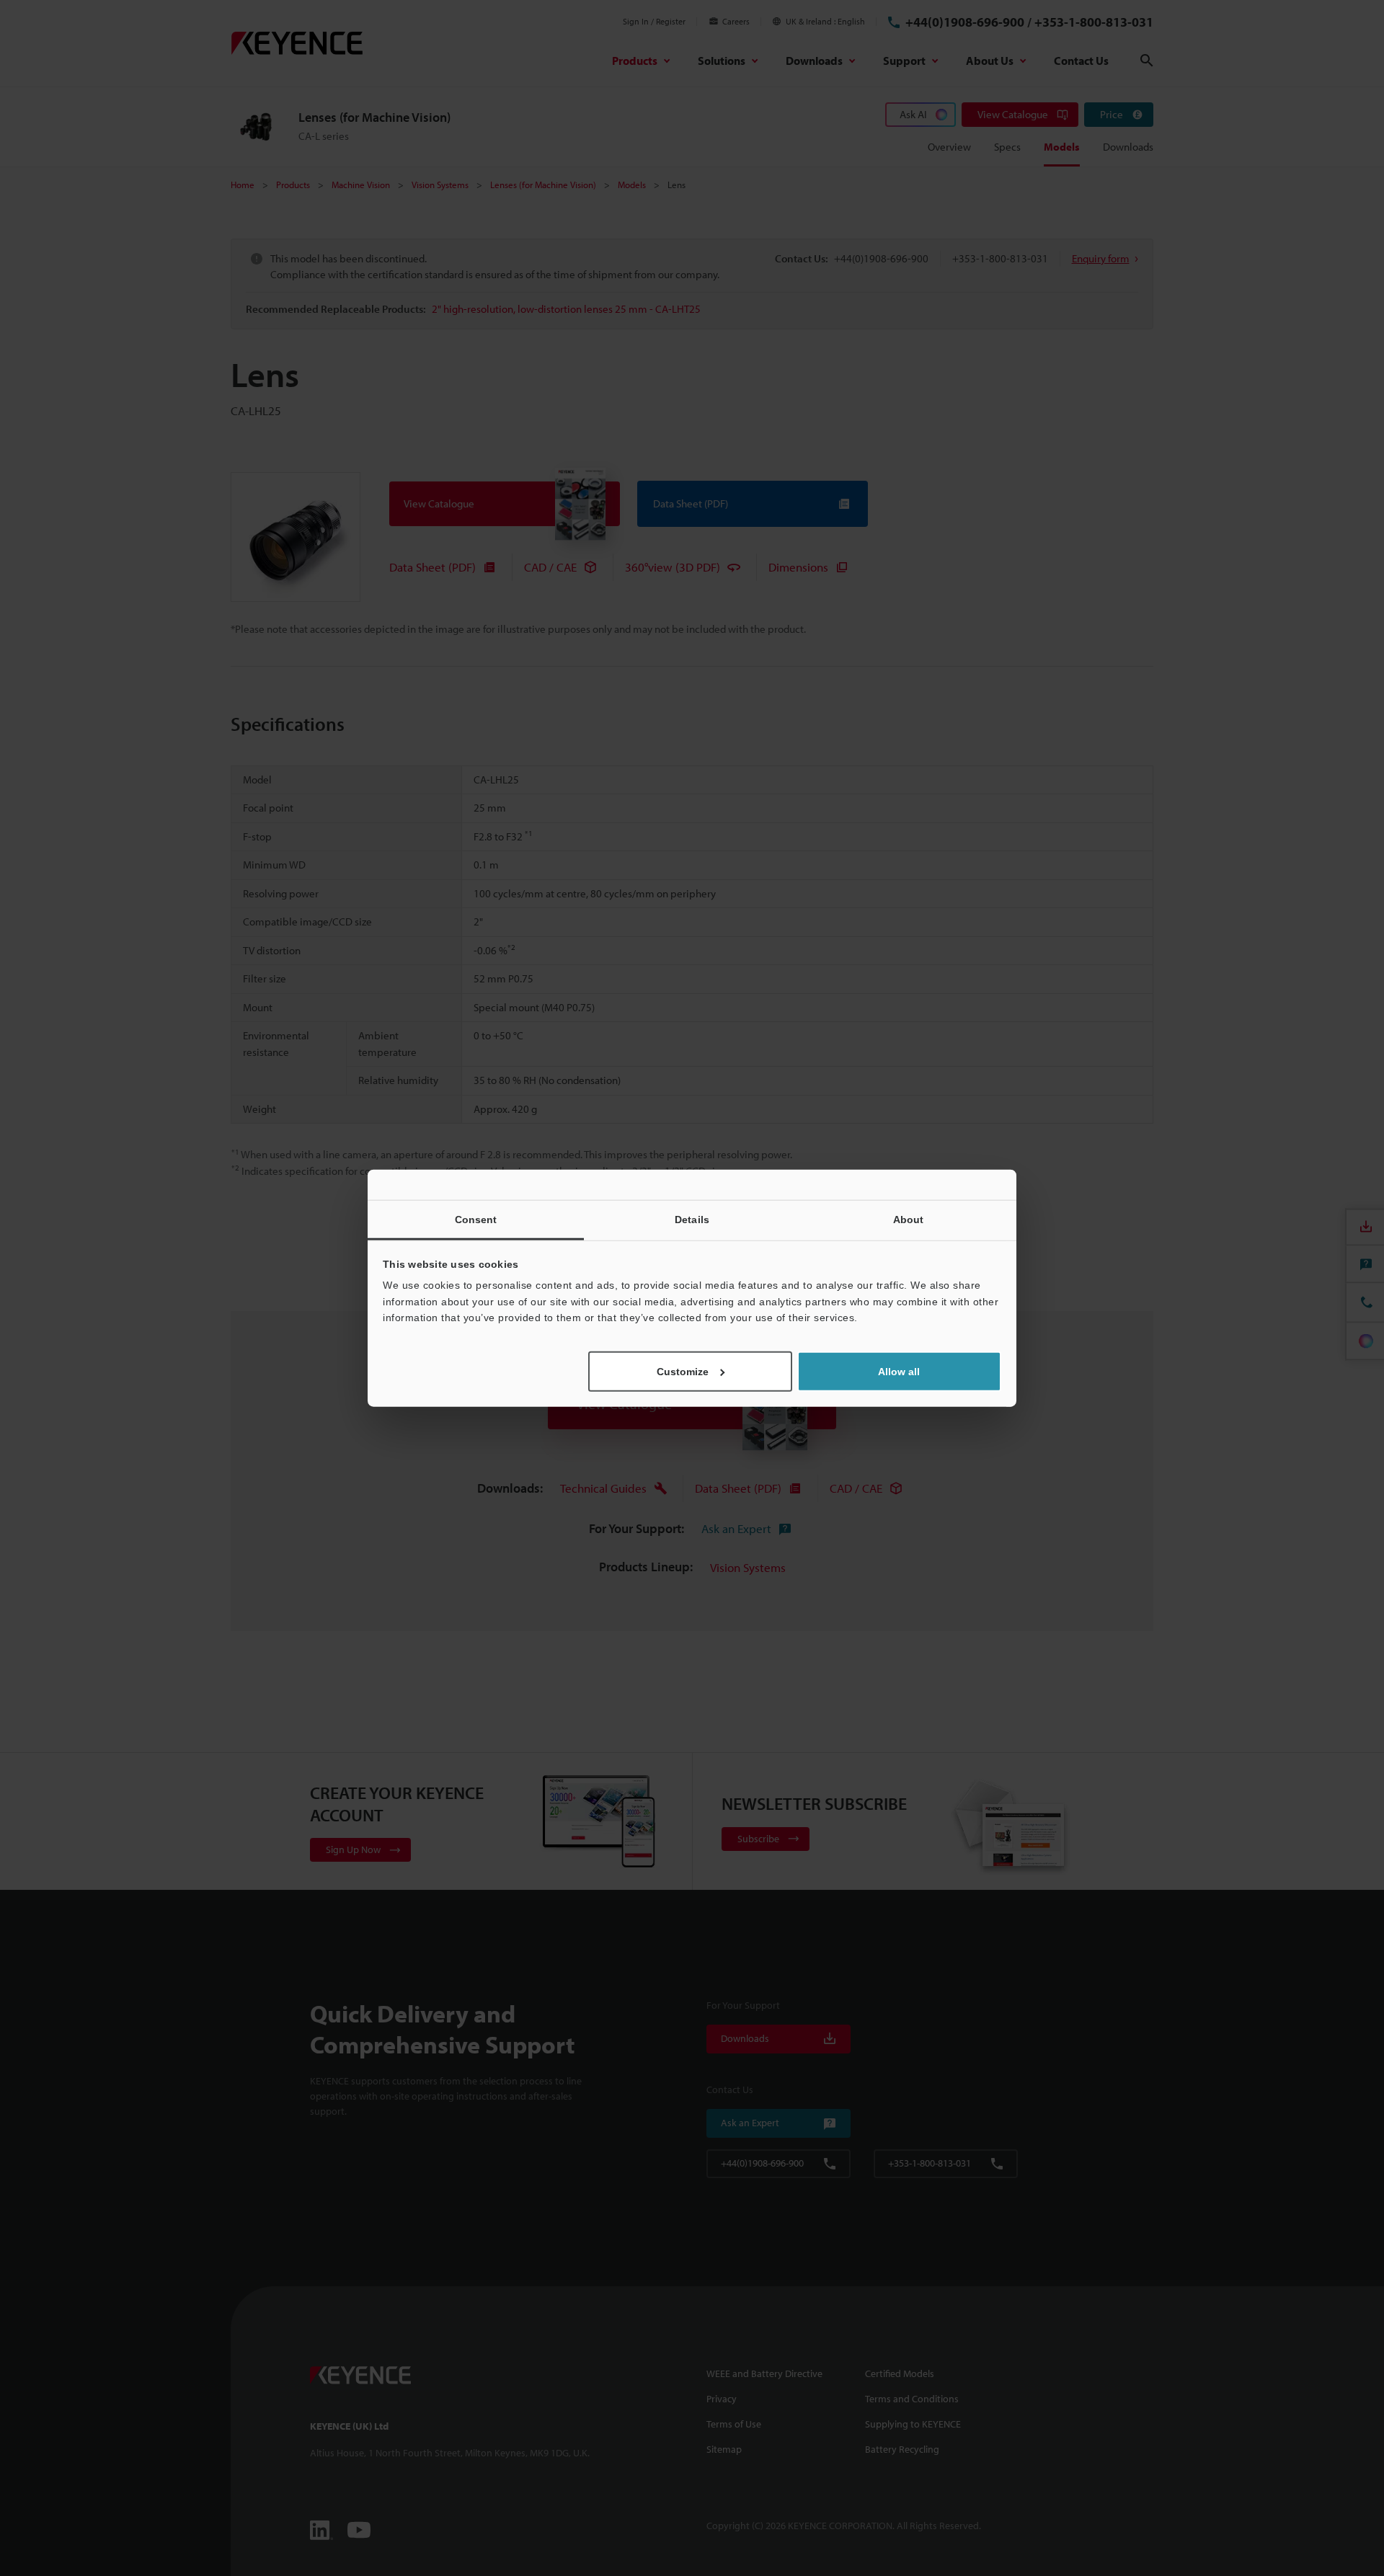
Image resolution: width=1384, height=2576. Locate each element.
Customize (683, 1371)
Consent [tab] (476, 1220)
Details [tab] (692, 1220)
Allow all (899, 1371)
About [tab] (909, 1220)
